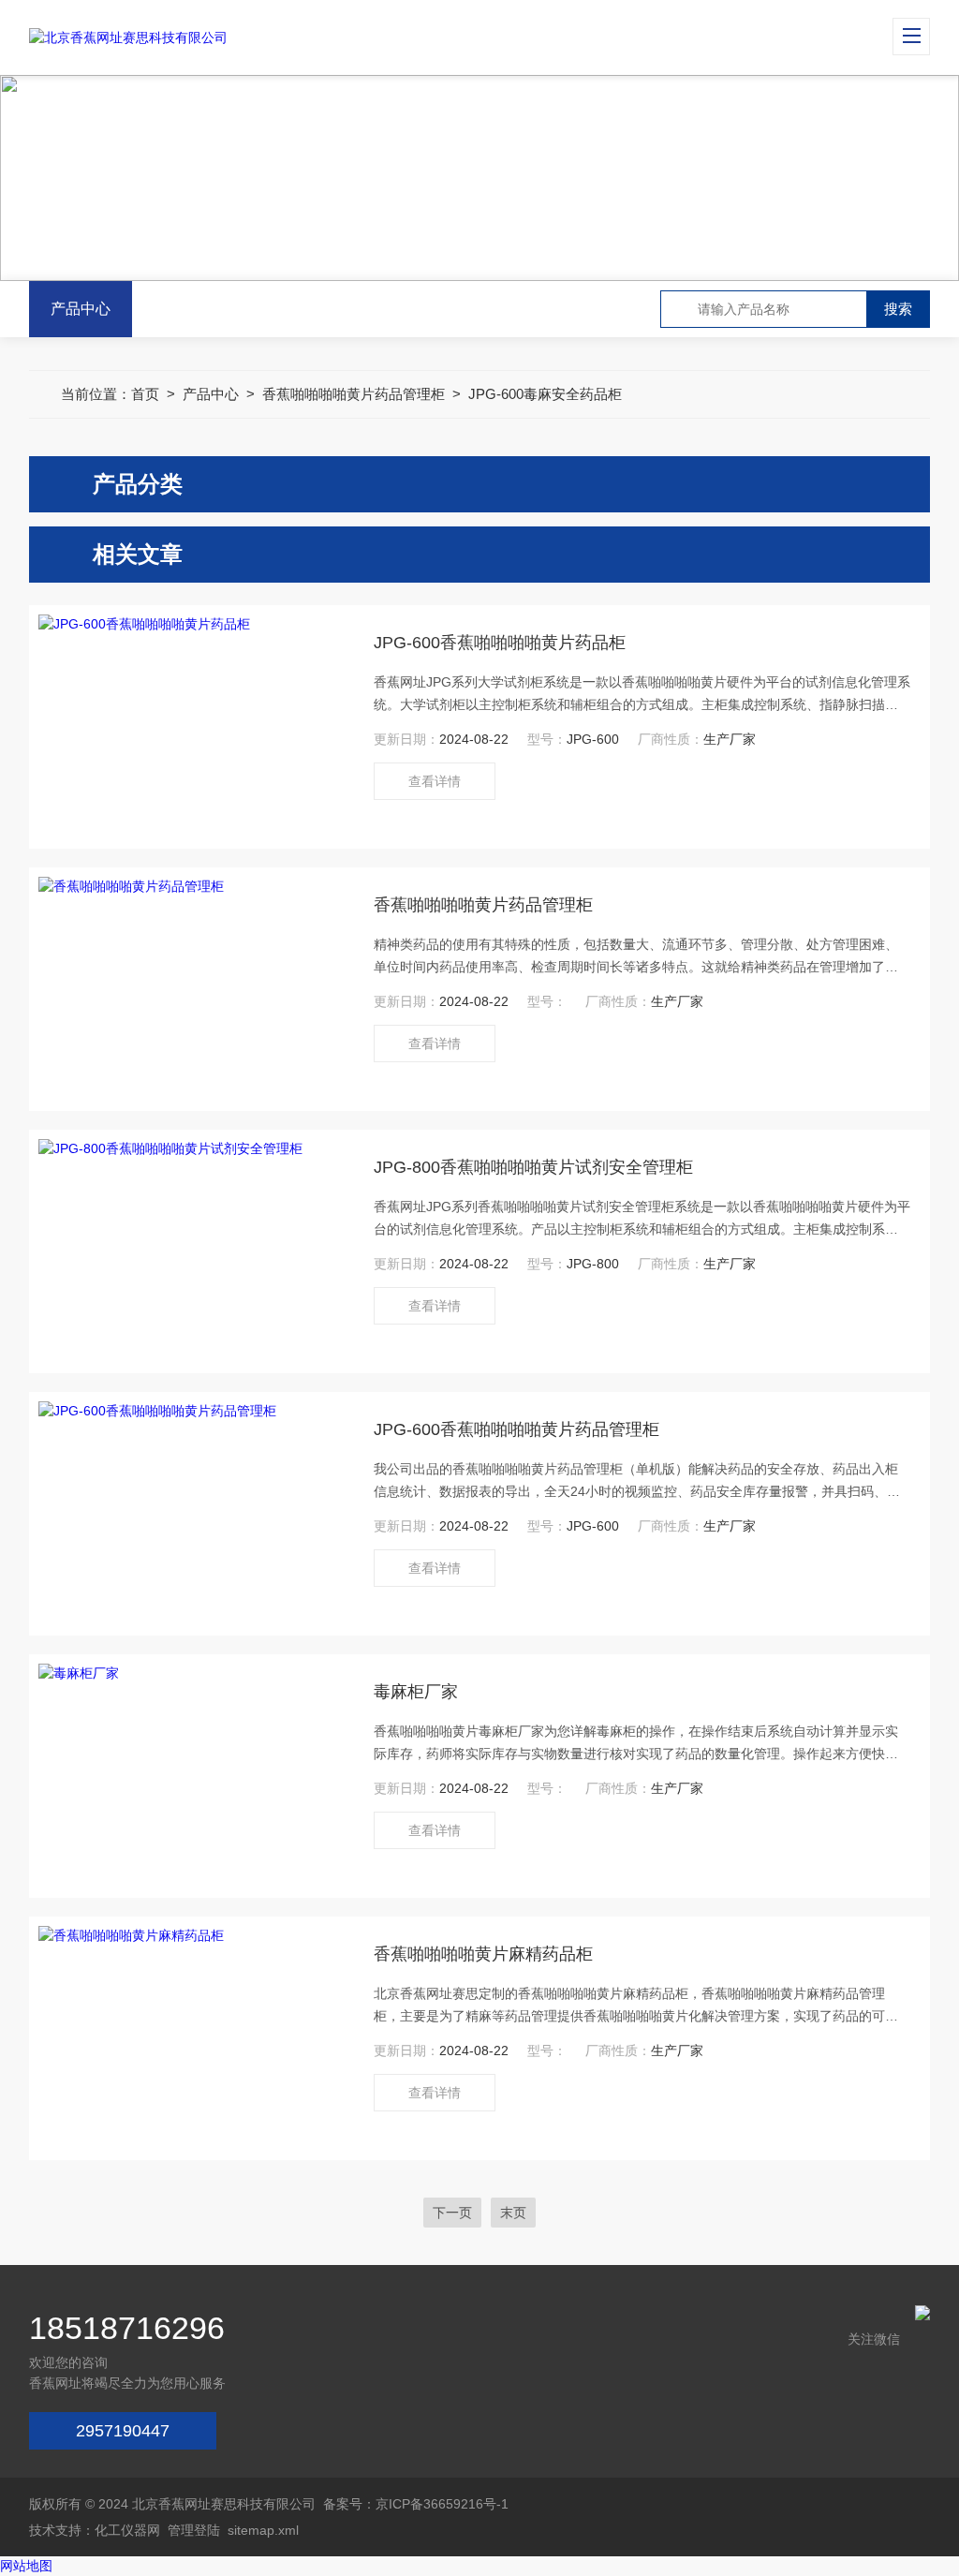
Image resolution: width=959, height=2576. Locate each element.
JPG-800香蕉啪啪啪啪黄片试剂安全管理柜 (533, 1167)
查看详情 (435, 781)
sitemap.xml (263, 2530)
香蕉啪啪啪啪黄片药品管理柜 (354, 394)
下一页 (452, 2213)
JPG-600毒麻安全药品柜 (545, 394)
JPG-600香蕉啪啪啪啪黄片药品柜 (500, 643)
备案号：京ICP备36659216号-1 (416, 2504)
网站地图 (26, 2566)
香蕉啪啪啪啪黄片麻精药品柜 (483, 1954)
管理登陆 (194, 2530)
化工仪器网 (127, 2530)
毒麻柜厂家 (416, 1692)
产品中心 (81, 309)
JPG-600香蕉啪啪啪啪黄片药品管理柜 (516, 1429)
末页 (513, 2213)
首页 (145, 394)
